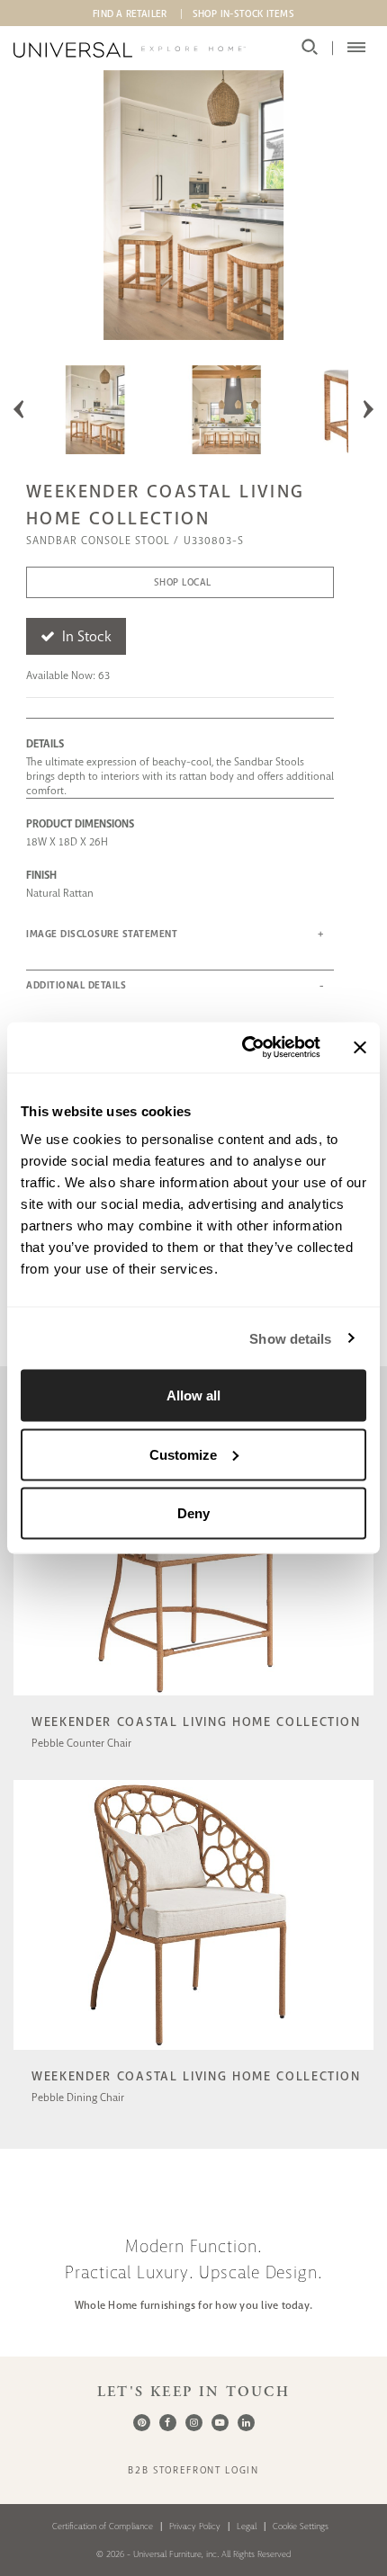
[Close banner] (360, 1047)
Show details (290, 1338)
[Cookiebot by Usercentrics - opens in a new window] (243, 1048)
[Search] (310, 48)
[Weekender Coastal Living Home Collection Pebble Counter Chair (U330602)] (193, 1698)
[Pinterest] (142, 2423)
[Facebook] (168, 2423)
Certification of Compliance (103, 2526)
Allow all (193, 1395)
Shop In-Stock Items (243, 13)
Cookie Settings (301, 2526)
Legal (247, 2526)
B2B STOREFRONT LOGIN (193, 2470)
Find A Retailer (130, 13)
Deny (193, 1513)
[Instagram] (194, 2423)
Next (368, 409)
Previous (19, 409)
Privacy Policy (195, 2526)
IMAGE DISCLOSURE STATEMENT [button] (102, 934)
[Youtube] (220, 2423)
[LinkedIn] (246, 2423)
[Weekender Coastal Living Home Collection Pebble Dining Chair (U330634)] (193, 2052)
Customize (183, 1454)
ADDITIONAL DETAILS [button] (76, 985)
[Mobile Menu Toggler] (356, 48)
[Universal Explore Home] (130, 50)
